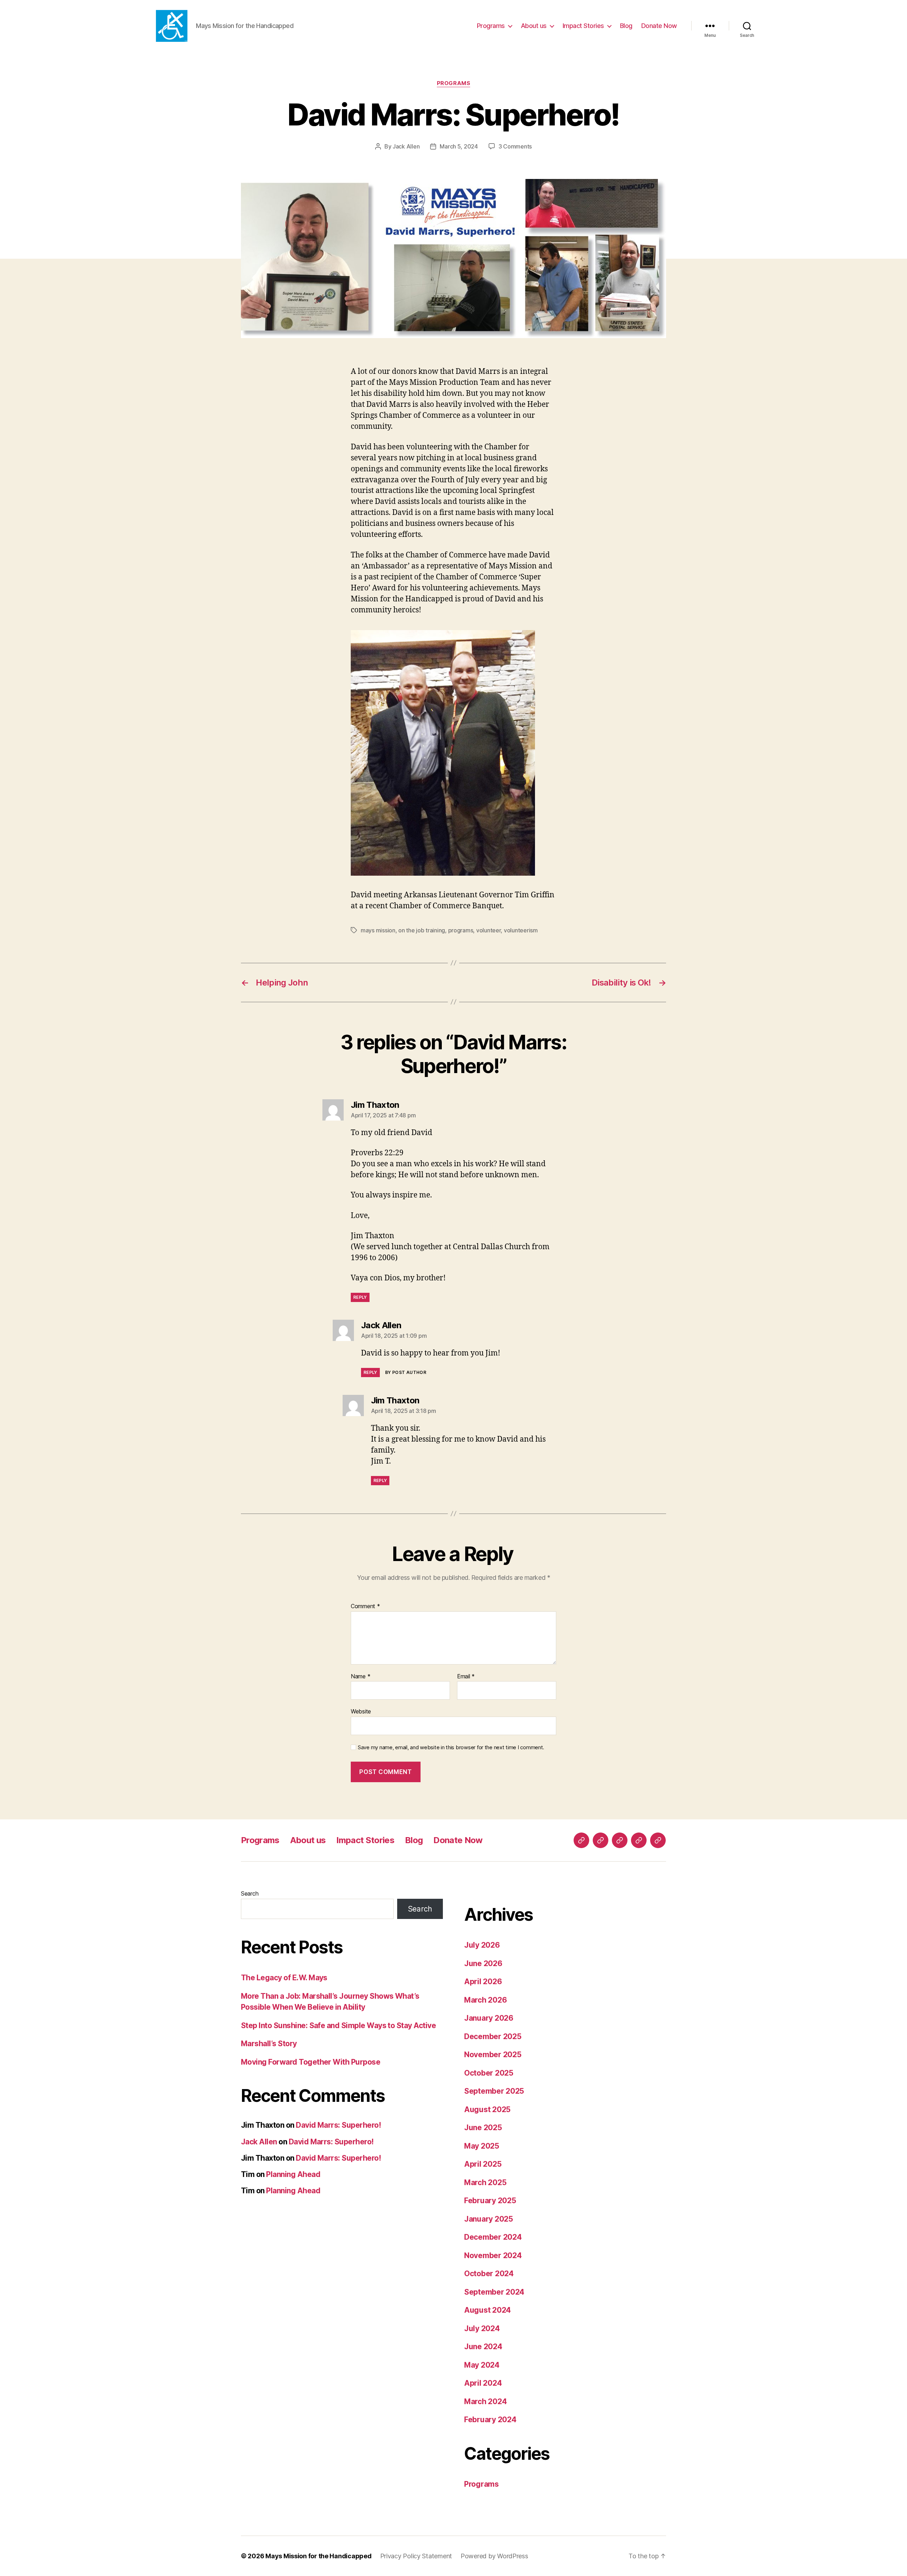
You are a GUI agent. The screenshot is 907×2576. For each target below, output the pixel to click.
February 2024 (490, 2420)
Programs (491, 26)
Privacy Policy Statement (416, 2556)
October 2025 (489, 2073)
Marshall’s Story (269, 2044)
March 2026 (485, 2000)
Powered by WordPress (494, 2556)
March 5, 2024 (459, 146)
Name (360, 1677)
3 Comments (515, 146)
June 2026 (483, 1963)
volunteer (489, 930)
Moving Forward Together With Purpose (311, 2062)
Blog (626, 26)
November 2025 (493, 2055)
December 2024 (493, 2237)
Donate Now (659, 26)
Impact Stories (583, 26)
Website (361, 1711)
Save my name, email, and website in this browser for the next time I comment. (451, 1747)
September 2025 (494, 2091)
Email (466, 1677)
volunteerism (521, 930)
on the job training (422, 930)
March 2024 (485, 2401)
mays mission (378, 930)
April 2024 (483, 2383)
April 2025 (483, 2164)
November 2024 (493, 2255)
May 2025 (482, 2146)
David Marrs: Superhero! (338, 2125)
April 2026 (483, 1982)
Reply (360, 1297)
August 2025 (487, 2109)
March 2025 (485, 2182)
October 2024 (489, 2274)
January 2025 (489, 2219)
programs (461, 930)
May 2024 (482, 2365)
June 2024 (483, 2347)
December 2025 (493, 2036)
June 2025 (483, 2128)
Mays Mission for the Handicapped (318, 2556)
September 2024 (494, 2292)
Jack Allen (406, 146)
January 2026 (489, 2018)
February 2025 (490, 2201)
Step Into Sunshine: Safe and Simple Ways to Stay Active (338, 2025)
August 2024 (488, 2310)
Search (250, 1893)
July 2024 (482, 2328)
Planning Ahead (293, 2174)
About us (534, 26)
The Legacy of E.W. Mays (284, 1978)
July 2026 (482, 1945)
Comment (365, 1606)
